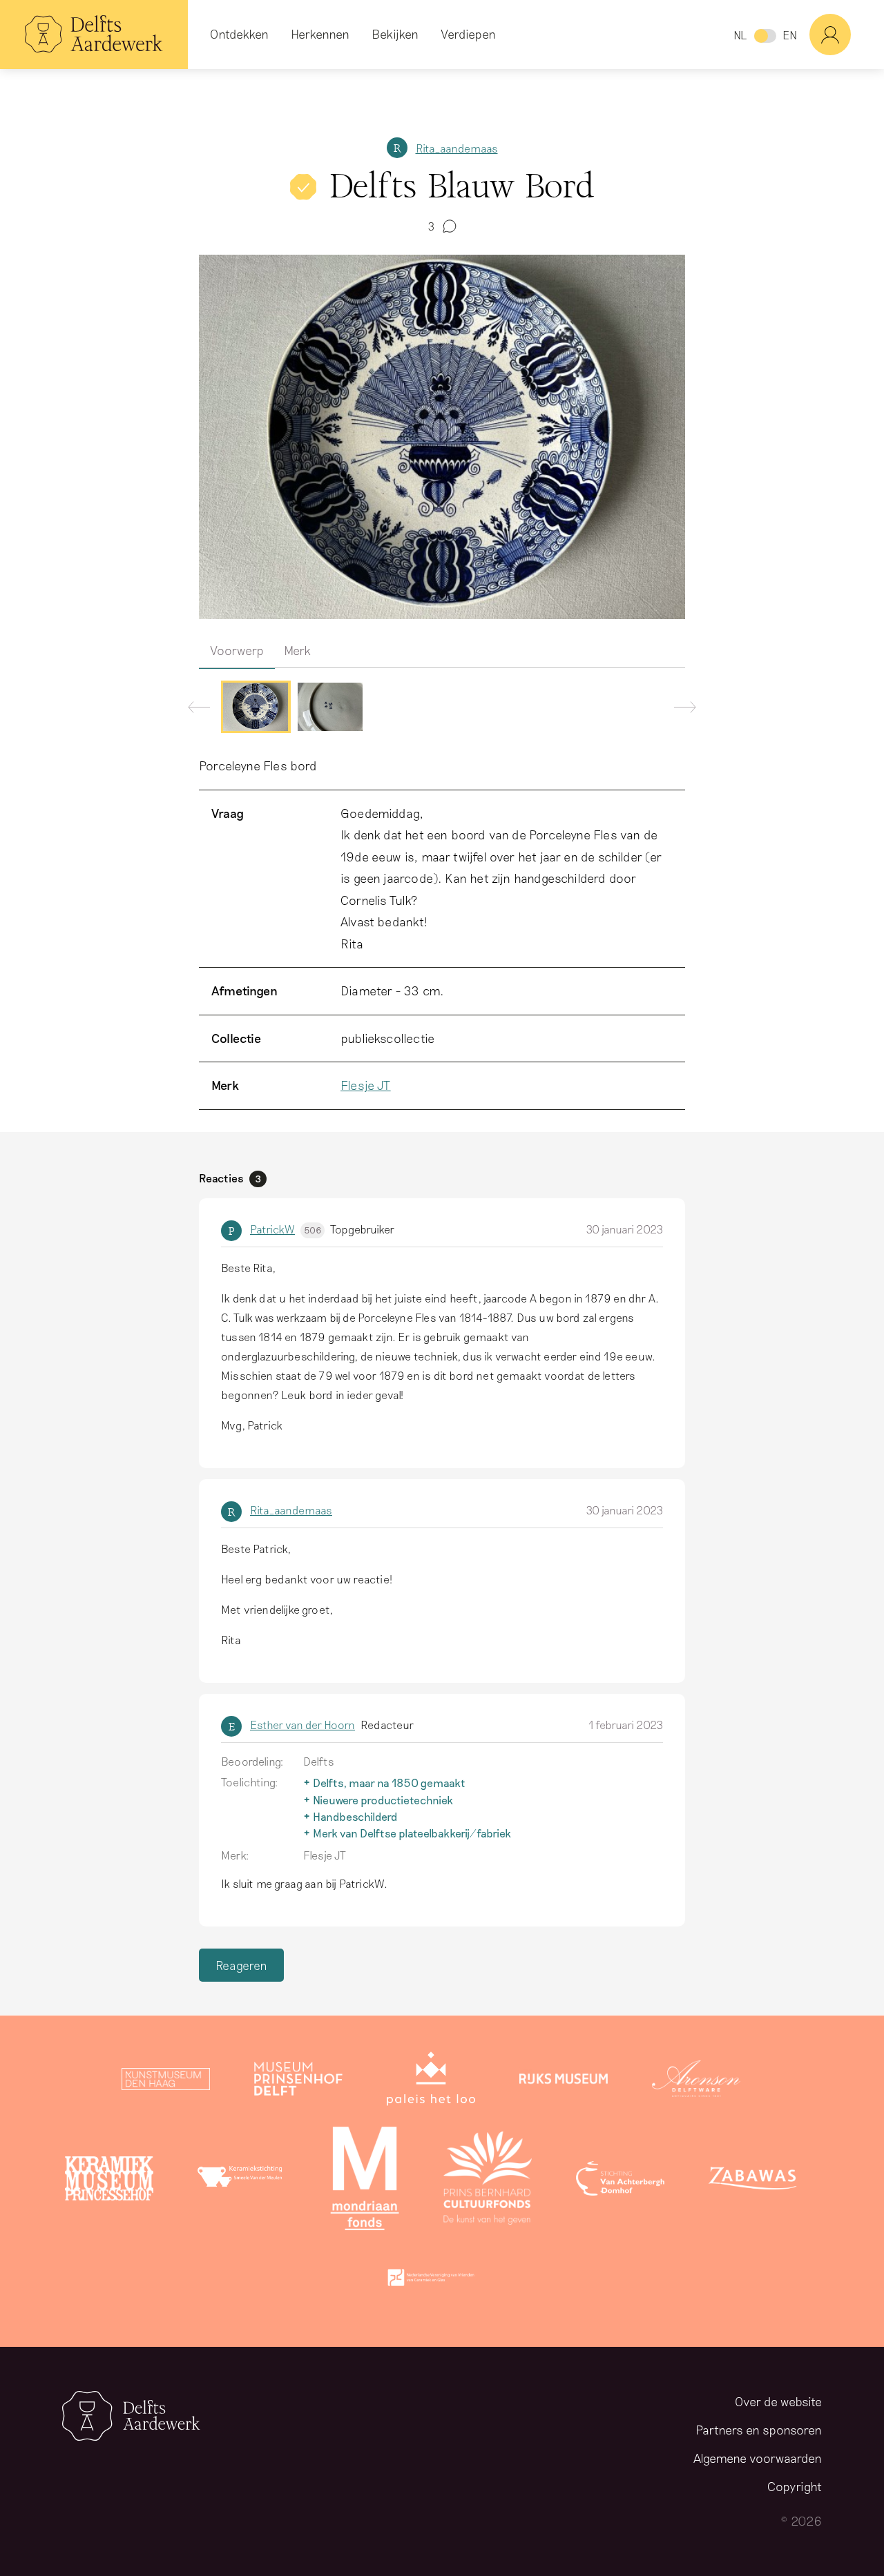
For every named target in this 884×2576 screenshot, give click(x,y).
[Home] (94, 35)
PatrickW (286, 1229)
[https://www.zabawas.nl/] (753, 2181)
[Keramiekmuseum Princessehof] (109, 2181)
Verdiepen (468, 34)
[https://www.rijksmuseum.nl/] (564, 2082)
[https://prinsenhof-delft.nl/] (298, 2082)
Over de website (778, 2401)
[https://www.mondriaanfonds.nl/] (365, 2181)
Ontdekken (239, 34)
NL (740, 35)
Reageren (241, 1965)
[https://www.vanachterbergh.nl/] (620, 2181)
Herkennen (320, 34)
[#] (847, 35)
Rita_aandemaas (457, 148)
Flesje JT (366, 1085)
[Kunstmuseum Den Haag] (166, 2082)
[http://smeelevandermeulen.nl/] (242, 2181)
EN (790, 35)
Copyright (795, 2486)
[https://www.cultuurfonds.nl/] (488, 2181)
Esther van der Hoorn (302, 1725)
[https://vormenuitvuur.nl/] (431, 2281)
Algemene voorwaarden (758, 2458)
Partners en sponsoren (759, 2430)
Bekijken (395, 34)
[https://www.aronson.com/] (696, 2082)
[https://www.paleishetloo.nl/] (431, 2082)
